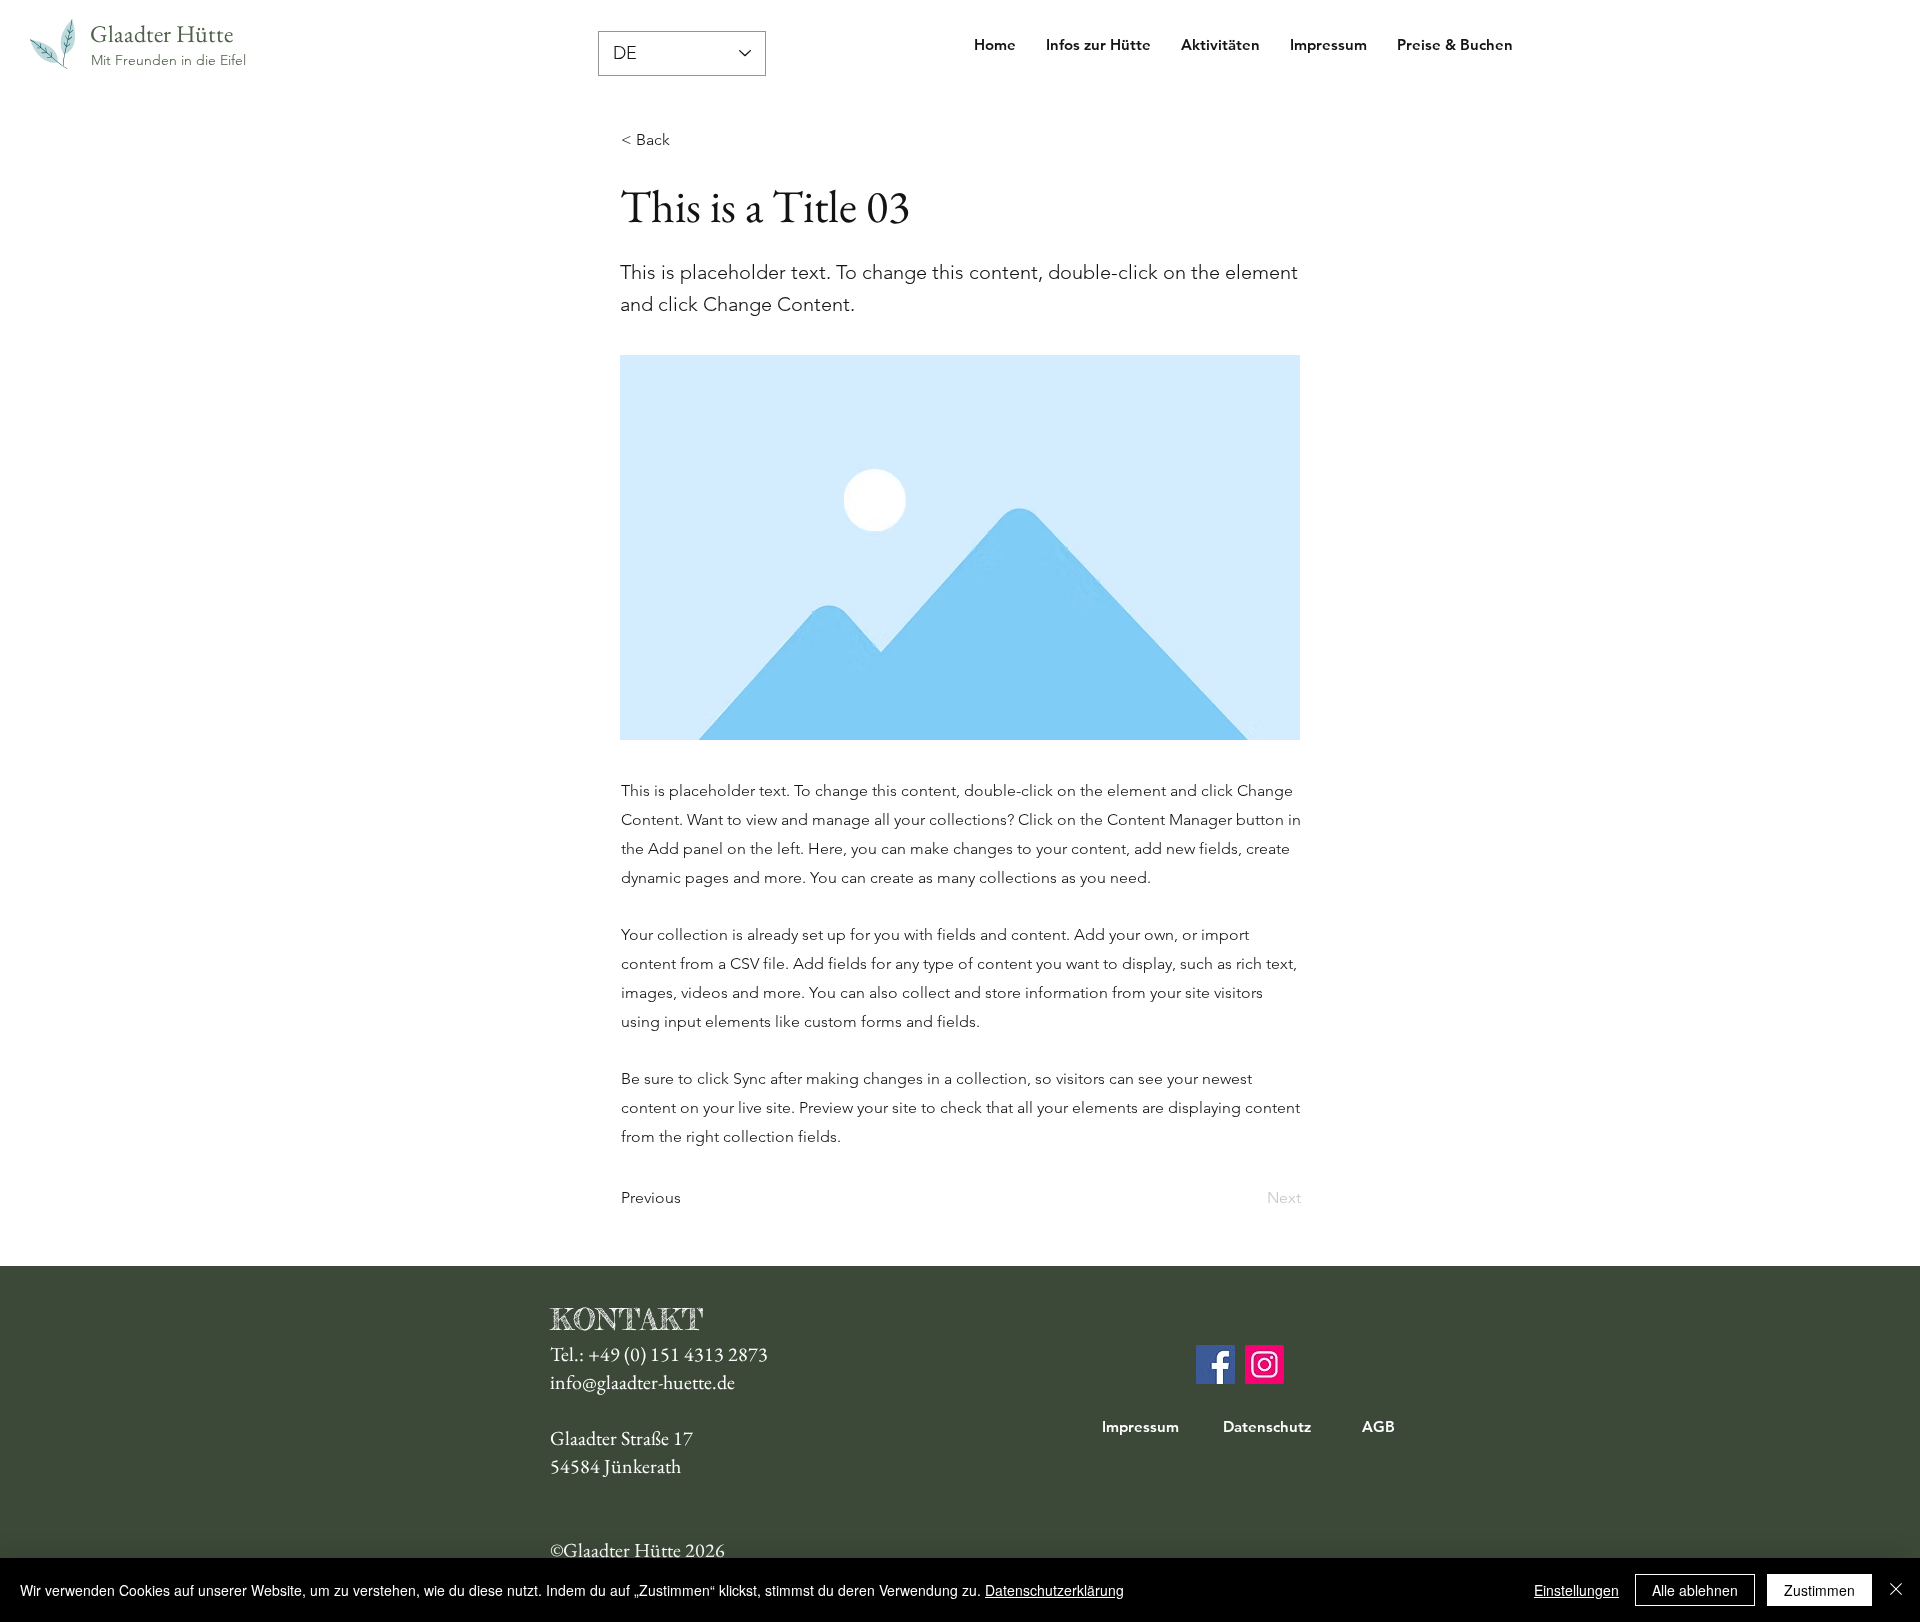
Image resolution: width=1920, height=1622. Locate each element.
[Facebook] (1215, 1364)
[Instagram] (1264, 1364)
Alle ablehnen (1695, 1590)
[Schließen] (1896, 1590)
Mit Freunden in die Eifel (168, 60)
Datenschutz (1267, 1426)
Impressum (1140, 1426)
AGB (1378, 1426)
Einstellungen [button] (1576, 1590)
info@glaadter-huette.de (642, 1382)
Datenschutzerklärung (1054, 1590)
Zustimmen (1819, 1590)
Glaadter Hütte (161, 33)
